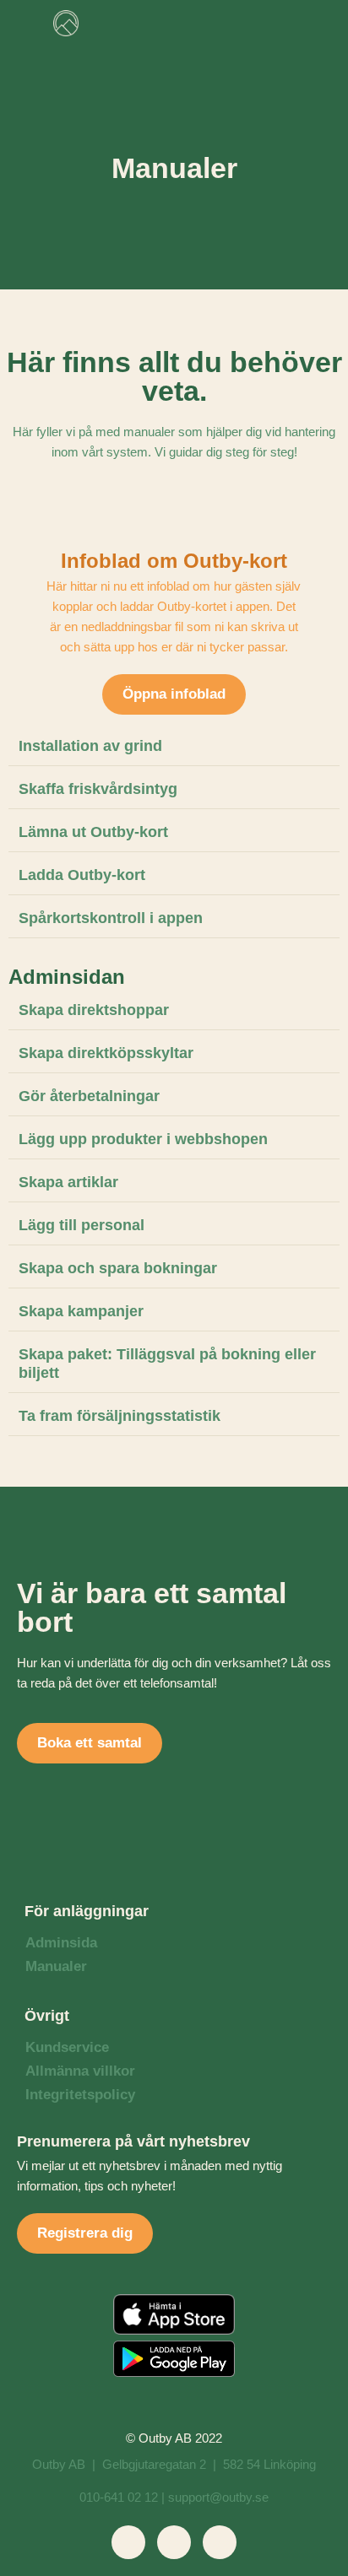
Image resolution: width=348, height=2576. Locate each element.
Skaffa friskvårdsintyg (98, 789)
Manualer (56, 1966)
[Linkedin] (174, 2542)
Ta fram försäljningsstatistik (120, 1416)
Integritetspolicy (80, 2095)
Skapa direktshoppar (94, 1010)
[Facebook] (128, 2542)
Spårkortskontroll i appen (111, 918)
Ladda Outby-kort (82, 875)
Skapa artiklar (68, 1182)
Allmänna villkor (80, 2071)
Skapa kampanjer (81, 1311)
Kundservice (67, 2047)
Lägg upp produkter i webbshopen (143, 1139)
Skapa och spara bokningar (118, 1268)
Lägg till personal (82, 1225)
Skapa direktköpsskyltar (106, 1053)
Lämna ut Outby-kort (93, 832)
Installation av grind (90, 746)
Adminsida (61, 1943)
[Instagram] (220, 2542)
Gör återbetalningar (89, 1096)
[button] (283, 23)
